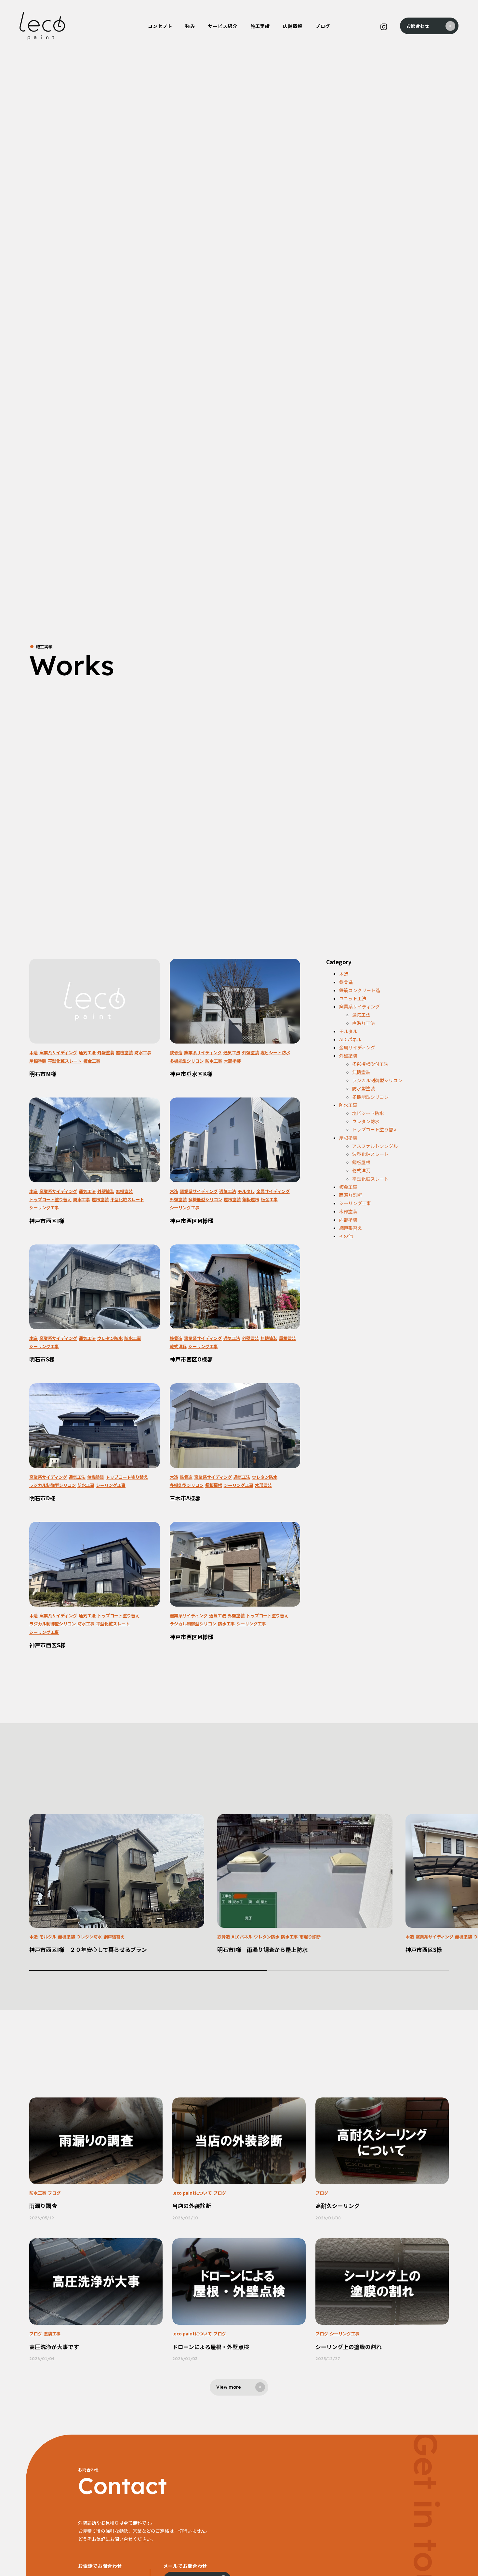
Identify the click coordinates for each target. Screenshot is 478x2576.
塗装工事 (52, 2334)
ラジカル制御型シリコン (53, 1485)
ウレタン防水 (110, 1338)
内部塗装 (348, 1220)
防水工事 (143, 1052)
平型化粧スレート (65, 1061)
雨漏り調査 (43, 2206)
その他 (346, 1236)
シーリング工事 (44, 1208)
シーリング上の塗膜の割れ (349, 2347)
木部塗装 (232, 1061)
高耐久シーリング (338, 2206)
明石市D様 (42, 1498)
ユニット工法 (353, 998)
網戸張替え (351, 1228)
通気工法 (87, 1052)
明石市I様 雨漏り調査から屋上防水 (262, 1950)
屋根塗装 (38, 1061)
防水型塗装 (364, 1088)
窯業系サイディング (58, 1052)
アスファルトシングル (375, 1146)
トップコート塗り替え (50, 1199)
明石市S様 (42, 1359)
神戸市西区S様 (47, 1645)
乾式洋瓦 (178, 1346)
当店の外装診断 (192, 2206)
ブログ (54, 2193)
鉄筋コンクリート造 (360, 990)
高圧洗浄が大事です (54, 2347)
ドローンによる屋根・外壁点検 (211, 2347)
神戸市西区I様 (47, 1221)
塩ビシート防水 (275, 1052)
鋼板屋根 (251, 1199)
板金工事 (92, 1061)
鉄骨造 (176, 1052)
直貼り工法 (364, 1023)
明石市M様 (43, 1074)
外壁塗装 (106, 1052)
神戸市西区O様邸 (191, 1359)
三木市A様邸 (185, 1498)
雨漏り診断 (351, 1195)
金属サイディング (273, 1191)
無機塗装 (124, 1052)
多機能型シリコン (187, 1061)
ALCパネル (350, 1039)
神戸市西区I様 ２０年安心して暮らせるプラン (88, 1950)
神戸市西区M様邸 (192, 1221)
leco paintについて (192, 2193)
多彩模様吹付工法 (370, 1064)
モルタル (246, 1191)
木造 (33, 1052)
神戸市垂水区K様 (191, 1074)
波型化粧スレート (370, 1154)
